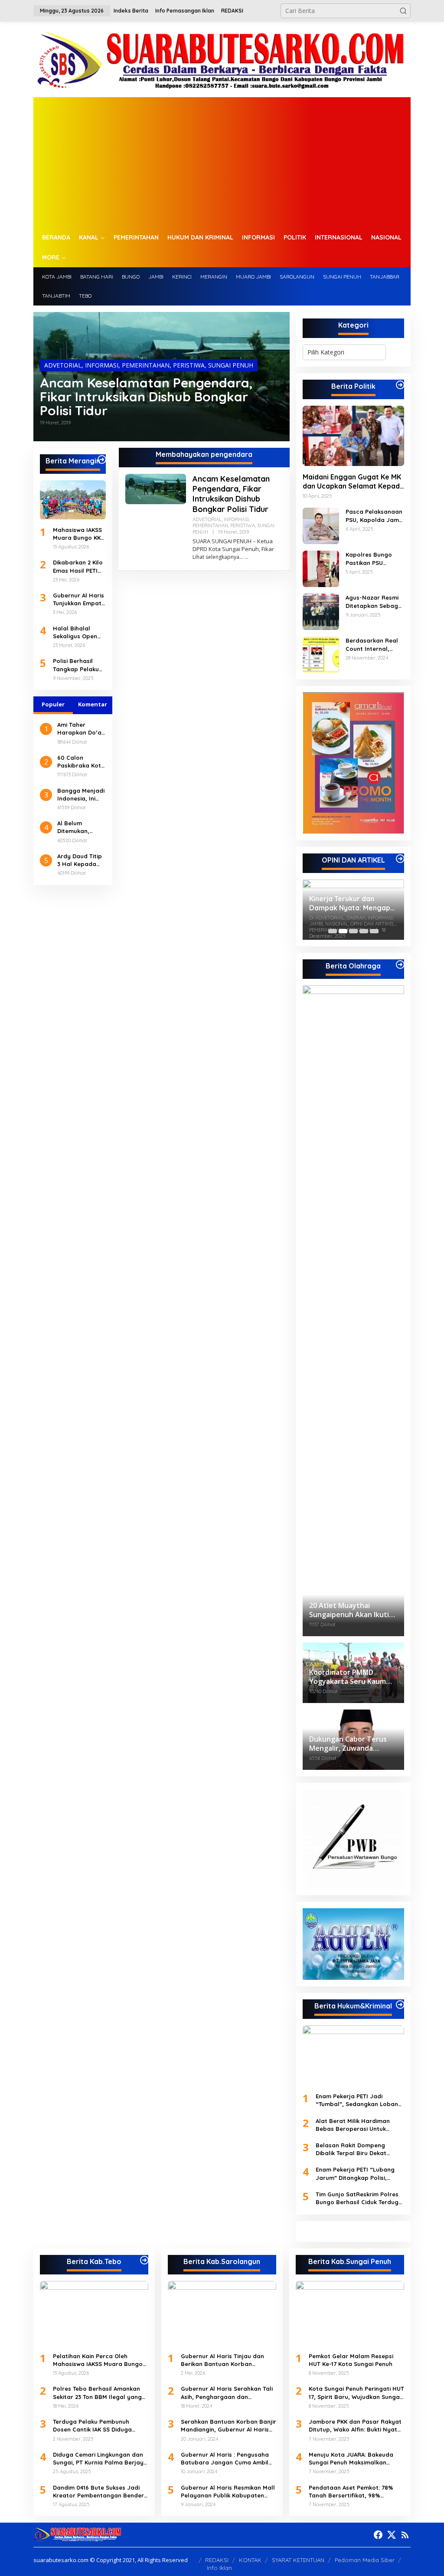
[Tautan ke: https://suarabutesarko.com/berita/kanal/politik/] (400, 385)
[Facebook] (378, 2535)
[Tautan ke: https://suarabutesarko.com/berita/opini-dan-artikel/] (400, 859)
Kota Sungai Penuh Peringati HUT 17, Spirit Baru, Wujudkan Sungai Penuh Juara (356, 2393)
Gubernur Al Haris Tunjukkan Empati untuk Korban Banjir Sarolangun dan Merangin (79, 599)
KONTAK (250, 2560)
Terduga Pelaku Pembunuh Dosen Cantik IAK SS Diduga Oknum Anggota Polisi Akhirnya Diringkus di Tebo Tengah (98, 2426)
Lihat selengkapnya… (218, 557)
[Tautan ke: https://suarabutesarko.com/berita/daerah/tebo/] (144, 2260)
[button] (403, 11)
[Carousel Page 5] (374, 931)
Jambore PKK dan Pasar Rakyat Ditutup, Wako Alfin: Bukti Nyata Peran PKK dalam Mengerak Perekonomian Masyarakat (355, 2426)
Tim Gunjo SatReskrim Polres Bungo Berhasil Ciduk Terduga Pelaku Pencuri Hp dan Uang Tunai (359, 2198)
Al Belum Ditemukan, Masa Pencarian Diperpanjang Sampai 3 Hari (80, 827)
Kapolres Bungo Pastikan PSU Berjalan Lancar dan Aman (369, 559)
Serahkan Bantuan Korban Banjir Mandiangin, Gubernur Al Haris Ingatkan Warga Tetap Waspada (229, 2426)
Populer (53, 704)
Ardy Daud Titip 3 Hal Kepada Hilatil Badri (80, 860)
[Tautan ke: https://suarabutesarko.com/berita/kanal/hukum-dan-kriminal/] (400, 2005)
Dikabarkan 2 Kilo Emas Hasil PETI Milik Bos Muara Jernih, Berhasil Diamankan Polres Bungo (79, 566)
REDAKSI (217, 2560)
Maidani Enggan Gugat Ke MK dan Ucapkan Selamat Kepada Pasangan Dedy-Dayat (353, 482)
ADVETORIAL (63, 365)
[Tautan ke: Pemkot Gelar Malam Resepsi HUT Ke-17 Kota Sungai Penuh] (350, 2313)
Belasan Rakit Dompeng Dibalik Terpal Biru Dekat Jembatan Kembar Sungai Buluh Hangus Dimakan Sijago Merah (359, 2149)
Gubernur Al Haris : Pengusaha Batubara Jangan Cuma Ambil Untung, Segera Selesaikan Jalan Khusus (225, 2459)
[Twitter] (392, 2535)
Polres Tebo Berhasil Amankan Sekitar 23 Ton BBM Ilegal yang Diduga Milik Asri (97, 2393)
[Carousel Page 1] (333, 931)
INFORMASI (102, 365)
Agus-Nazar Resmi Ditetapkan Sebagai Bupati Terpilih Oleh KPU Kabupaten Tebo (374, 602)
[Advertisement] (222, 162)
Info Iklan (219, 2568)
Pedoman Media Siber (365, 2560)
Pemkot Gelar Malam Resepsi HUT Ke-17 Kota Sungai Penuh (351, 2360)
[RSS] (405, 2535)
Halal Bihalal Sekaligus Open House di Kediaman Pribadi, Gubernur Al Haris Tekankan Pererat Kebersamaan (79, 632)
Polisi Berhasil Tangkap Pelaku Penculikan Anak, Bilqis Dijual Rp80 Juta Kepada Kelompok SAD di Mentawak (78, 665)
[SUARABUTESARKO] (222, 59)
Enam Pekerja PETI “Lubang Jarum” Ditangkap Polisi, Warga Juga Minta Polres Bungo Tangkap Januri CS (355, 2174)
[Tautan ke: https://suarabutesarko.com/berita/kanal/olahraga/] (400, 965)
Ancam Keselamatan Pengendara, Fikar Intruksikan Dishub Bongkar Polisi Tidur (146, 397)
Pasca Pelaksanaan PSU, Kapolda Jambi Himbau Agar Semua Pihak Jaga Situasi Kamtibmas (375, 516)
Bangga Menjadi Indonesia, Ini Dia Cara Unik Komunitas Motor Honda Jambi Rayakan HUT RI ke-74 (81, 795)
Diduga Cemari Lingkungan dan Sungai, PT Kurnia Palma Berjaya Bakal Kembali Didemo (100, 2459)
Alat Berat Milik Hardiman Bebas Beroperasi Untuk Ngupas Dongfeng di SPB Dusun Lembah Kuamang (353, 2125)
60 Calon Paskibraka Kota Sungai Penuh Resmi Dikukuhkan (81, 762)
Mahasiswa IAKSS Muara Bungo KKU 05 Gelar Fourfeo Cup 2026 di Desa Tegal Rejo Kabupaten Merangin (79, 534)
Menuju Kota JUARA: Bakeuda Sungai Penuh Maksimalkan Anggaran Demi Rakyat (351, 2459)
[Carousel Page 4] (364, 931)
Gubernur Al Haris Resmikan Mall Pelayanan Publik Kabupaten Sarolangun (228, 2492)
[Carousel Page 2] (343, 931)
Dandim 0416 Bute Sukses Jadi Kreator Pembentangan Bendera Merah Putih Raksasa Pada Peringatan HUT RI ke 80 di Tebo (100, 2492)
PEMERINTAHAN (146, 365)
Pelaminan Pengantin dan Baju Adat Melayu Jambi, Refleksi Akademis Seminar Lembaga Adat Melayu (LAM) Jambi (352, 903)
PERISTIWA (189, 365)
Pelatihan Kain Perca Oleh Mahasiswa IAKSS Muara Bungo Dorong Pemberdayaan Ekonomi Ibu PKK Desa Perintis (100, 2360)
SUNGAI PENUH (231, 365)
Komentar (93, 704)
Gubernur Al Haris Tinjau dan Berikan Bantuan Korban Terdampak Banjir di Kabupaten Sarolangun (227, 2360)
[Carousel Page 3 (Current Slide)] (353, 931)
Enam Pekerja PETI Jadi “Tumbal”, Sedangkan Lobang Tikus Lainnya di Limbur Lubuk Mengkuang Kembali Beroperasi (359, 2100)
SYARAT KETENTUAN (298, 2560)
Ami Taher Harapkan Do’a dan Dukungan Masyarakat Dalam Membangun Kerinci (79, 729)
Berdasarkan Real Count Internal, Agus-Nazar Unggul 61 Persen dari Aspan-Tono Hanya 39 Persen (374, 645)
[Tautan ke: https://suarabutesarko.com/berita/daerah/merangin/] (102, 459)
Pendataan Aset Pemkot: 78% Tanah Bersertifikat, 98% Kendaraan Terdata (351, 2492)
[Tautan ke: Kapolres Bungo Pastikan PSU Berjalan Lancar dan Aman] (321, 568)
